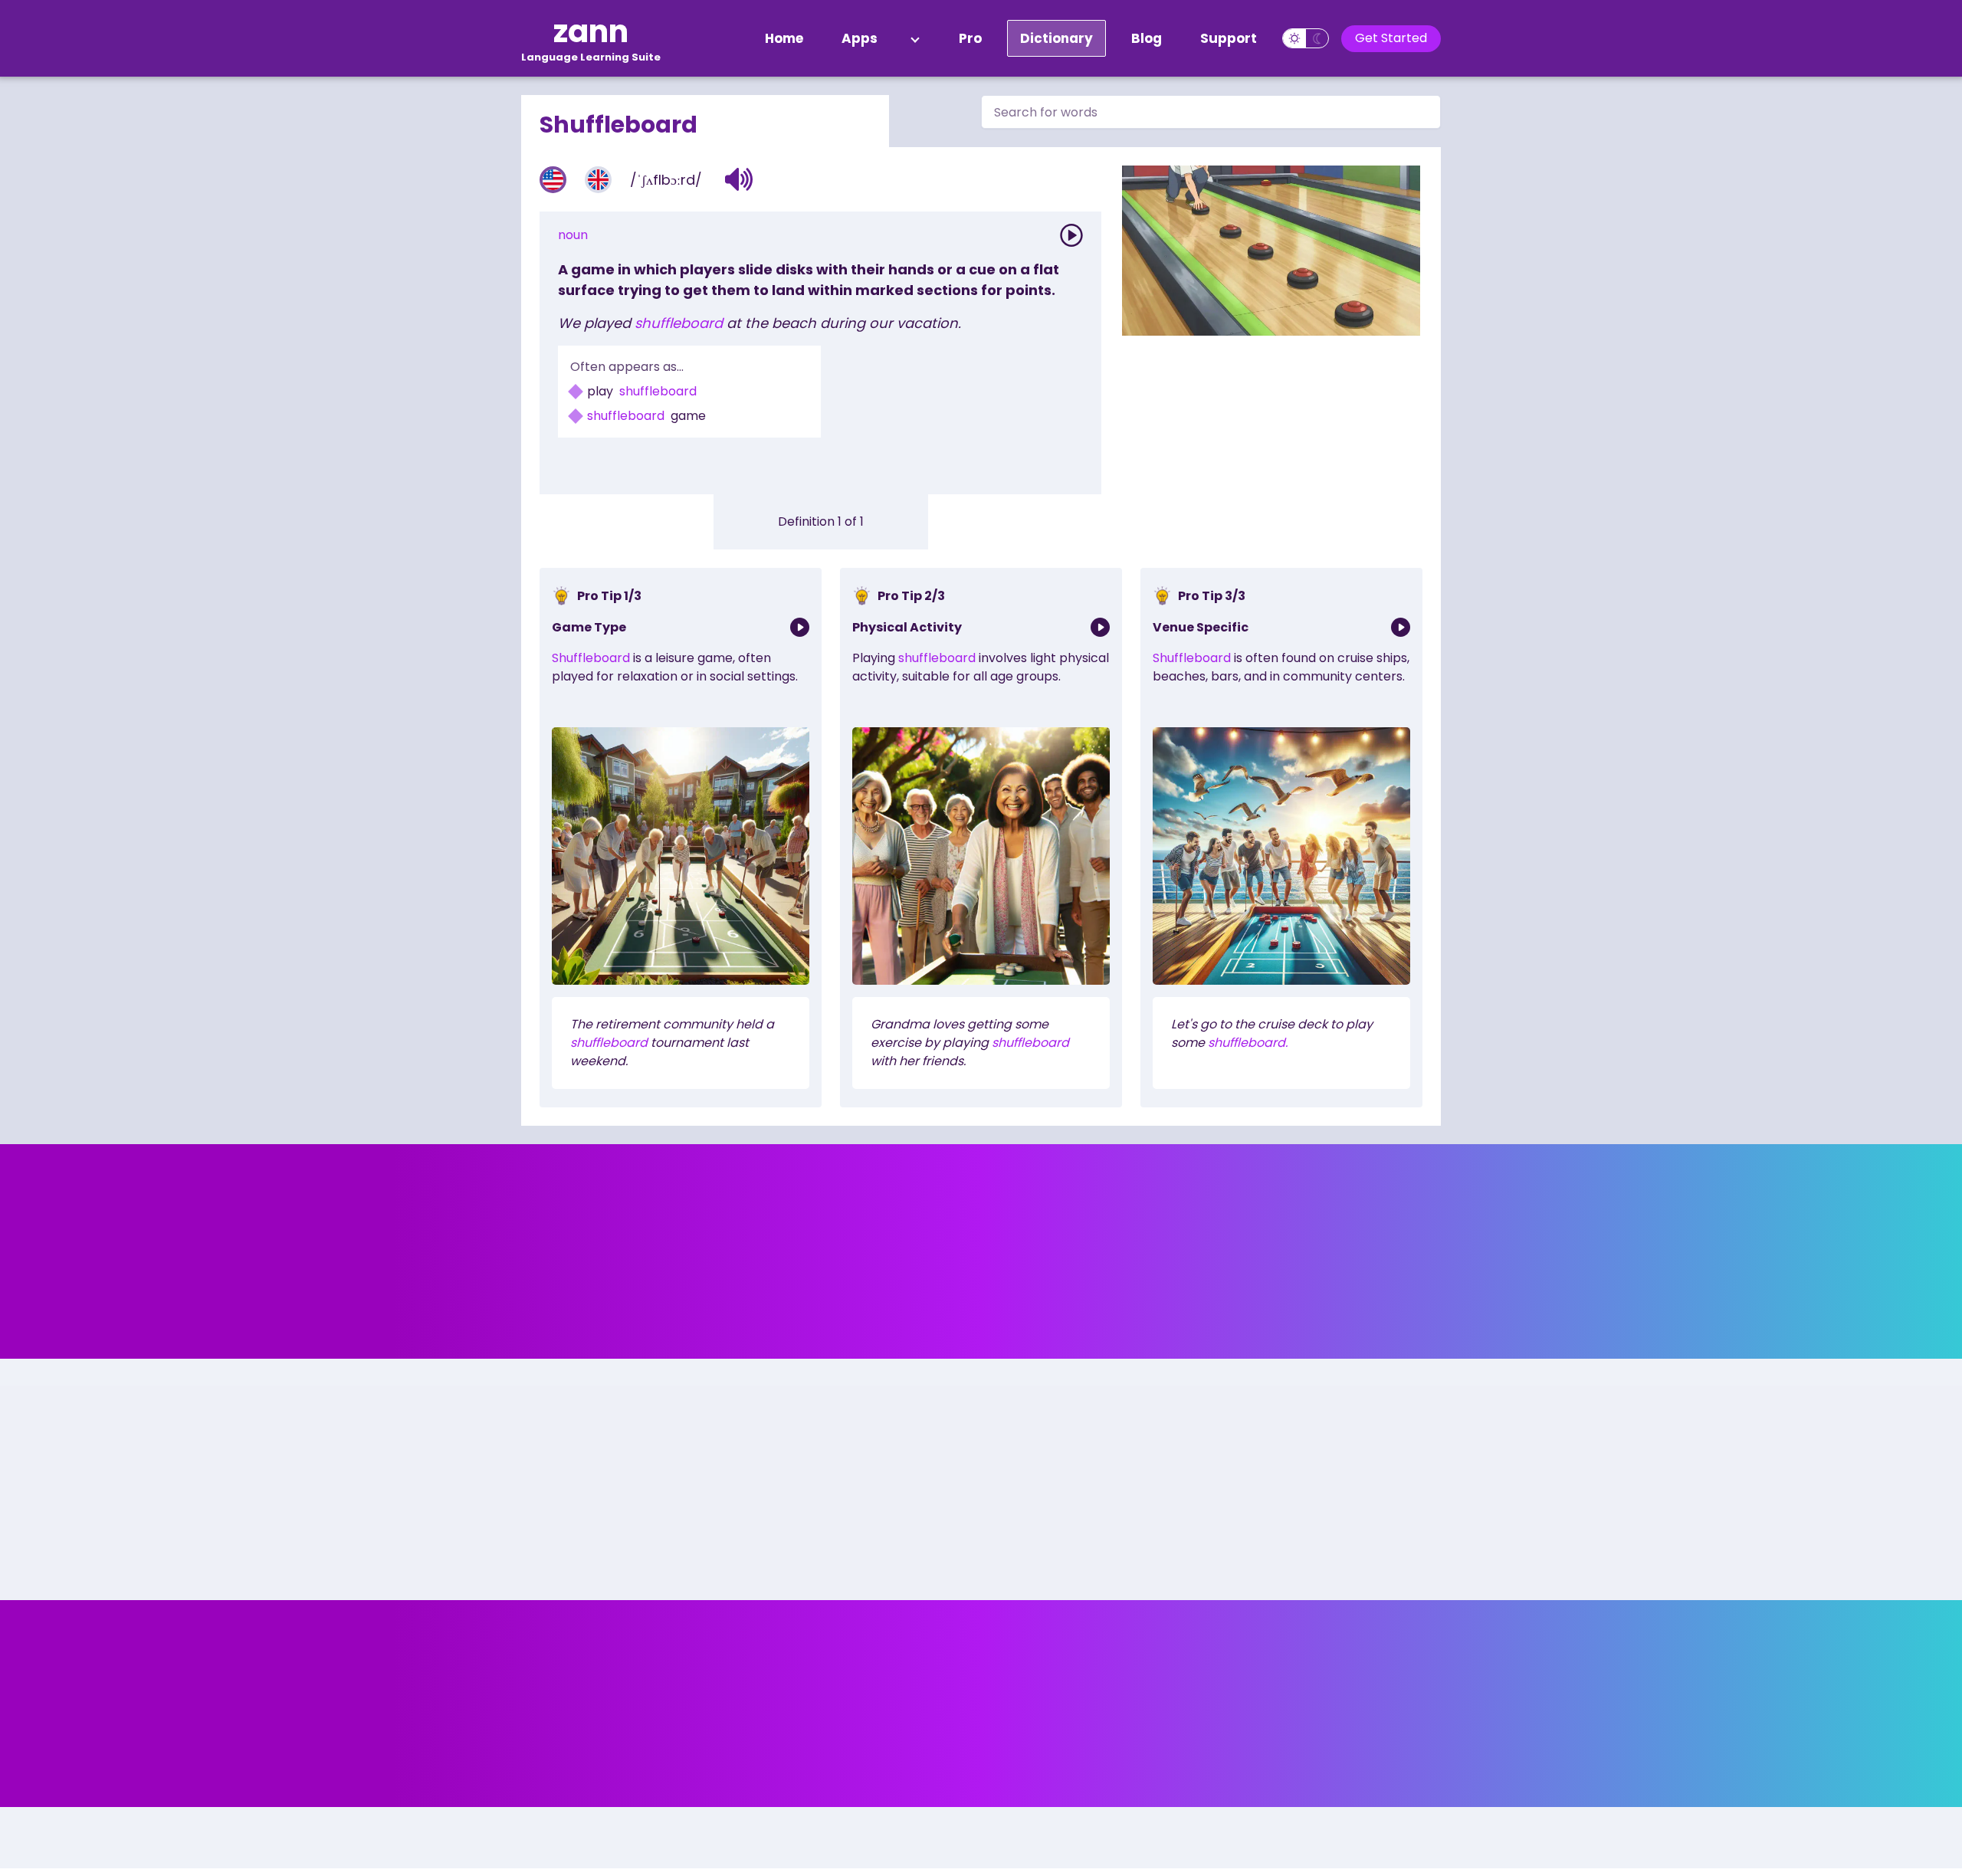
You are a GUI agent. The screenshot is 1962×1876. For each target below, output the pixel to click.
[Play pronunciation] (1071, 235)
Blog (1147, 38)
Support (1229, 38)
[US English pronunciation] (553, 180)
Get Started (1391, 38)
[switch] (1306, 38)
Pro (970, 38)
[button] (739, 179)
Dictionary (1056, 38)
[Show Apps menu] (915, 38)
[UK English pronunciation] (598, 180)
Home (784, 38)
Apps (860, 38)
